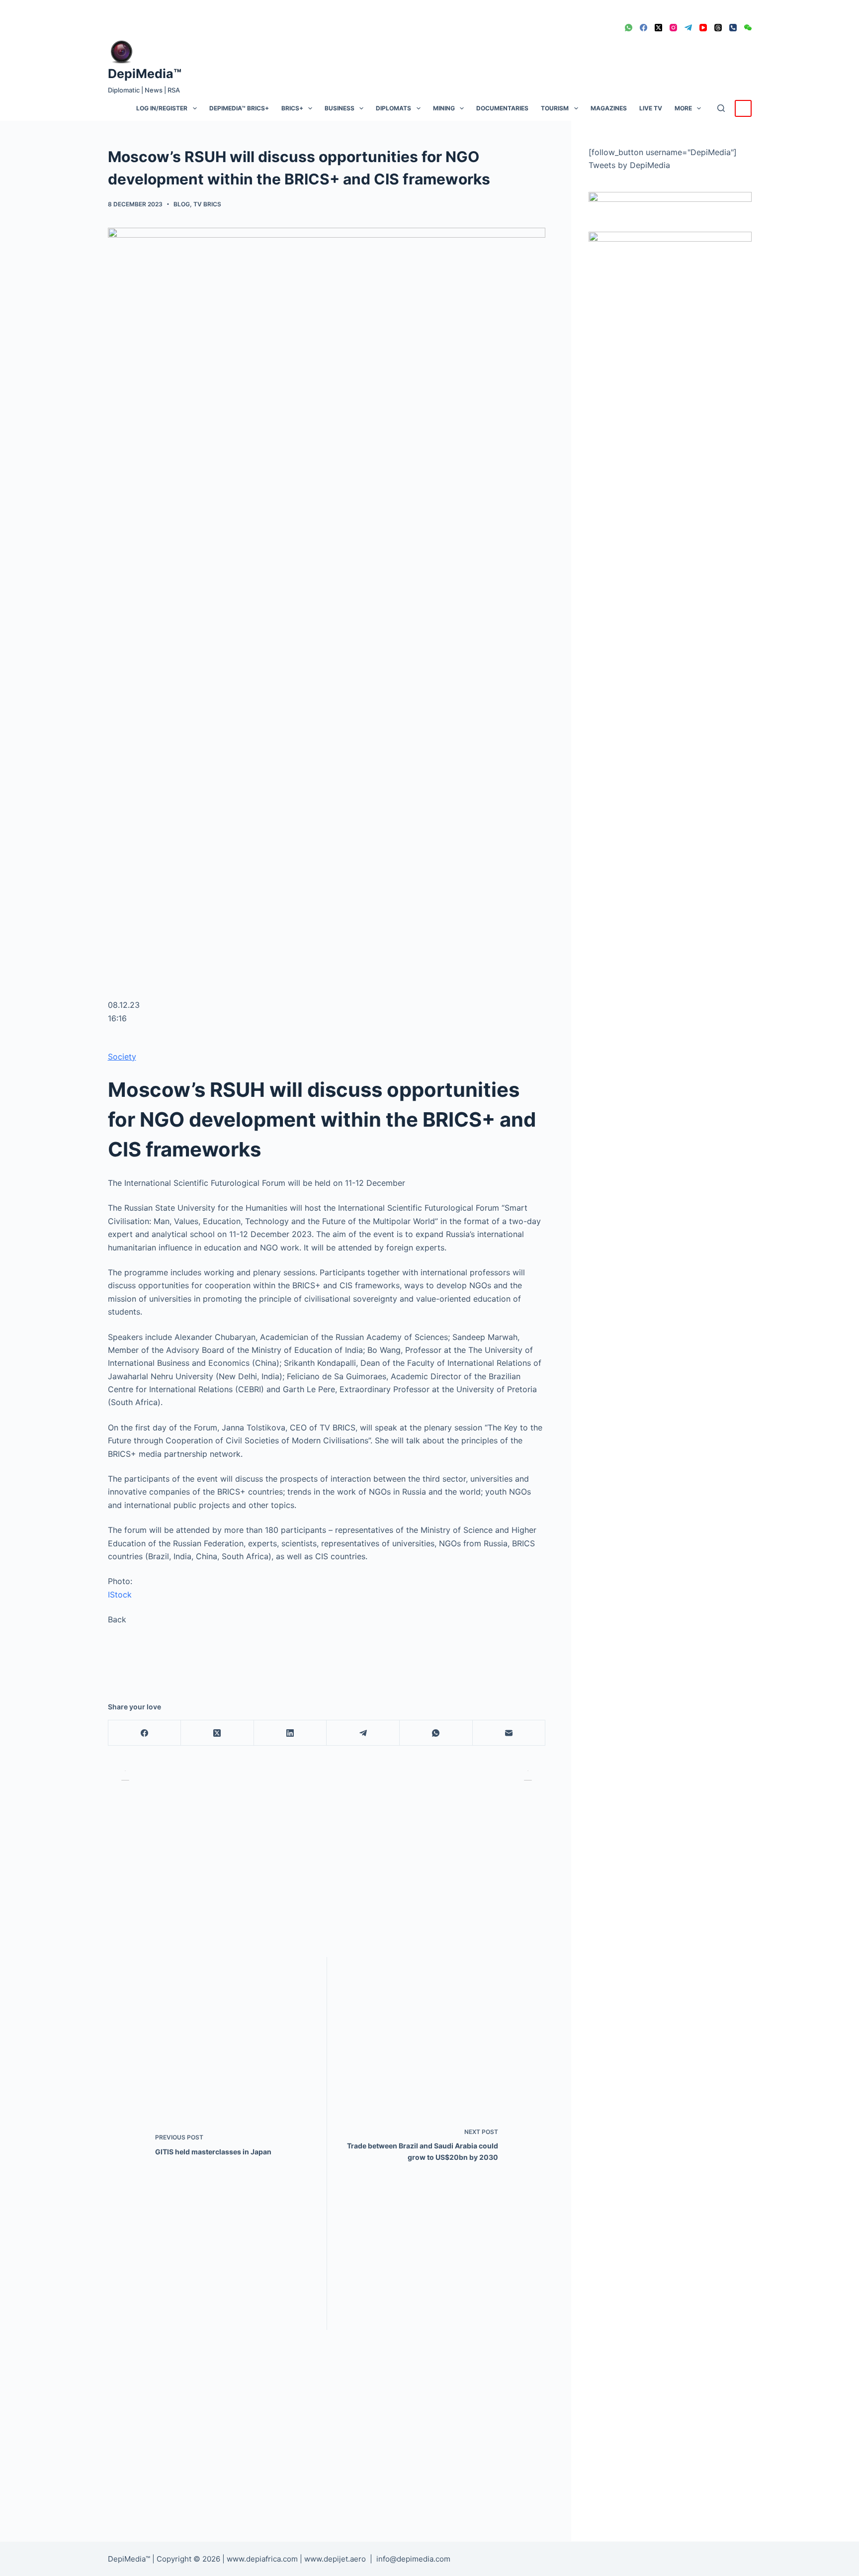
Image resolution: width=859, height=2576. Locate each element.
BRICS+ (292, 108)
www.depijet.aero (335, 2559)
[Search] (721, 108)
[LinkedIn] (291, 1733)
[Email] (509, 1733)
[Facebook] (644, 28)
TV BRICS (207, 204)
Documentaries (502, 108)
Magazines (609, 108)
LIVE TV (651, 108)
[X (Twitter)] (658, 28)
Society (122, 1057)
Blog (182, 204)
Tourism (555, 108)
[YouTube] (703, 28)
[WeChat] (748, 28)
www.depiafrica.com (262, 2559)
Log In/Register (162, 108)
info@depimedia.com (413, 2559)
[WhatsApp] (629, 28)
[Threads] (718, 28)
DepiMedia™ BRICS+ (239, 108)
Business (340, 108)
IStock (120, 1595)
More (683, 108)
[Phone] (733, 28)
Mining (444, 108)
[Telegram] (688, 28)
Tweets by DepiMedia (629, 165)
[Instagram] (673, 28)
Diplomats (393, 108)
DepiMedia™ (145, 74)
